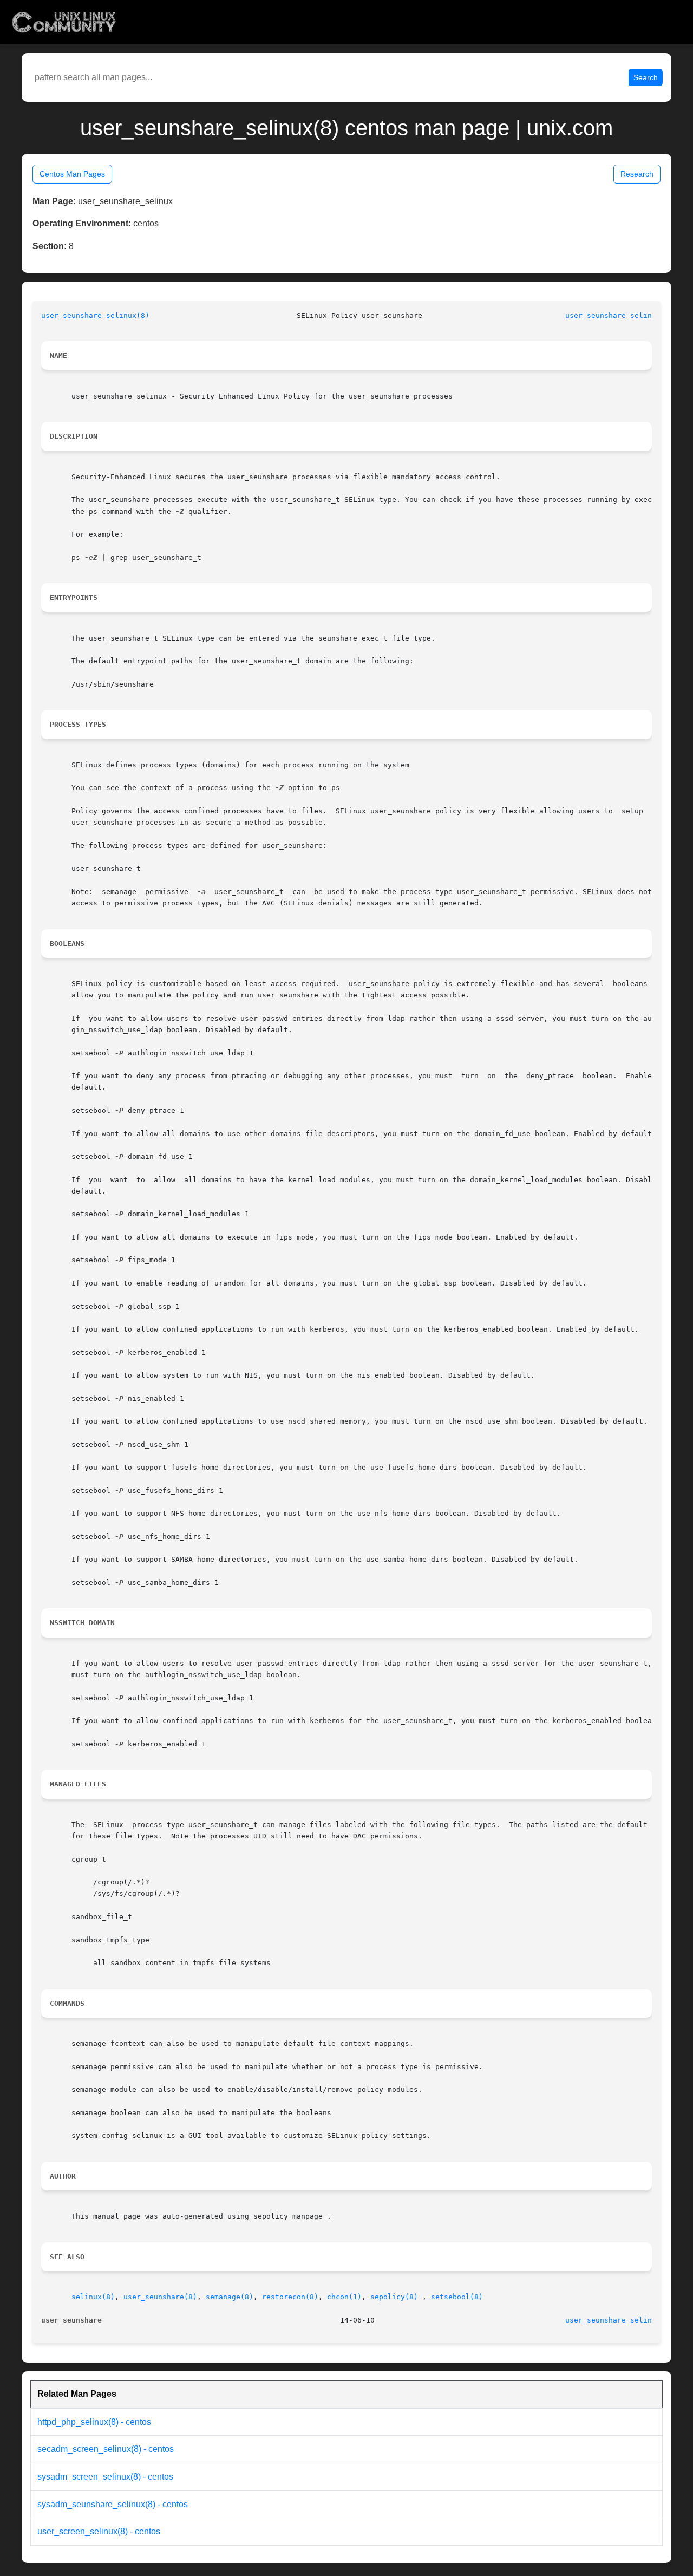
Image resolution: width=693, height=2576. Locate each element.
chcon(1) (344, 2297)
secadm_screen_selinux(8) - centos (106, 2449)
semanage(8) (230, 2297)
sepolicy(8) (394, 2297)
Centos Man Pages (72, 174)
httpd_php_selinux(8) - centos (94, 2422)
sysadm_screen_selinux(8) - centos (105, 2477)
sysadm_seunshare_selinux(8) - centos (113, 2504)
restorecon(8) (290, 2297)
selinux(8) (93, 2297)
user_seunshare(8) (160, 2297)
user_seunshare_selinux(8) (95, 315)
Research (637, 174)
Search (646, 77)
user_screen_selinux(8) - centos (99, 2531)
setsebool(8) (457, 2297)
